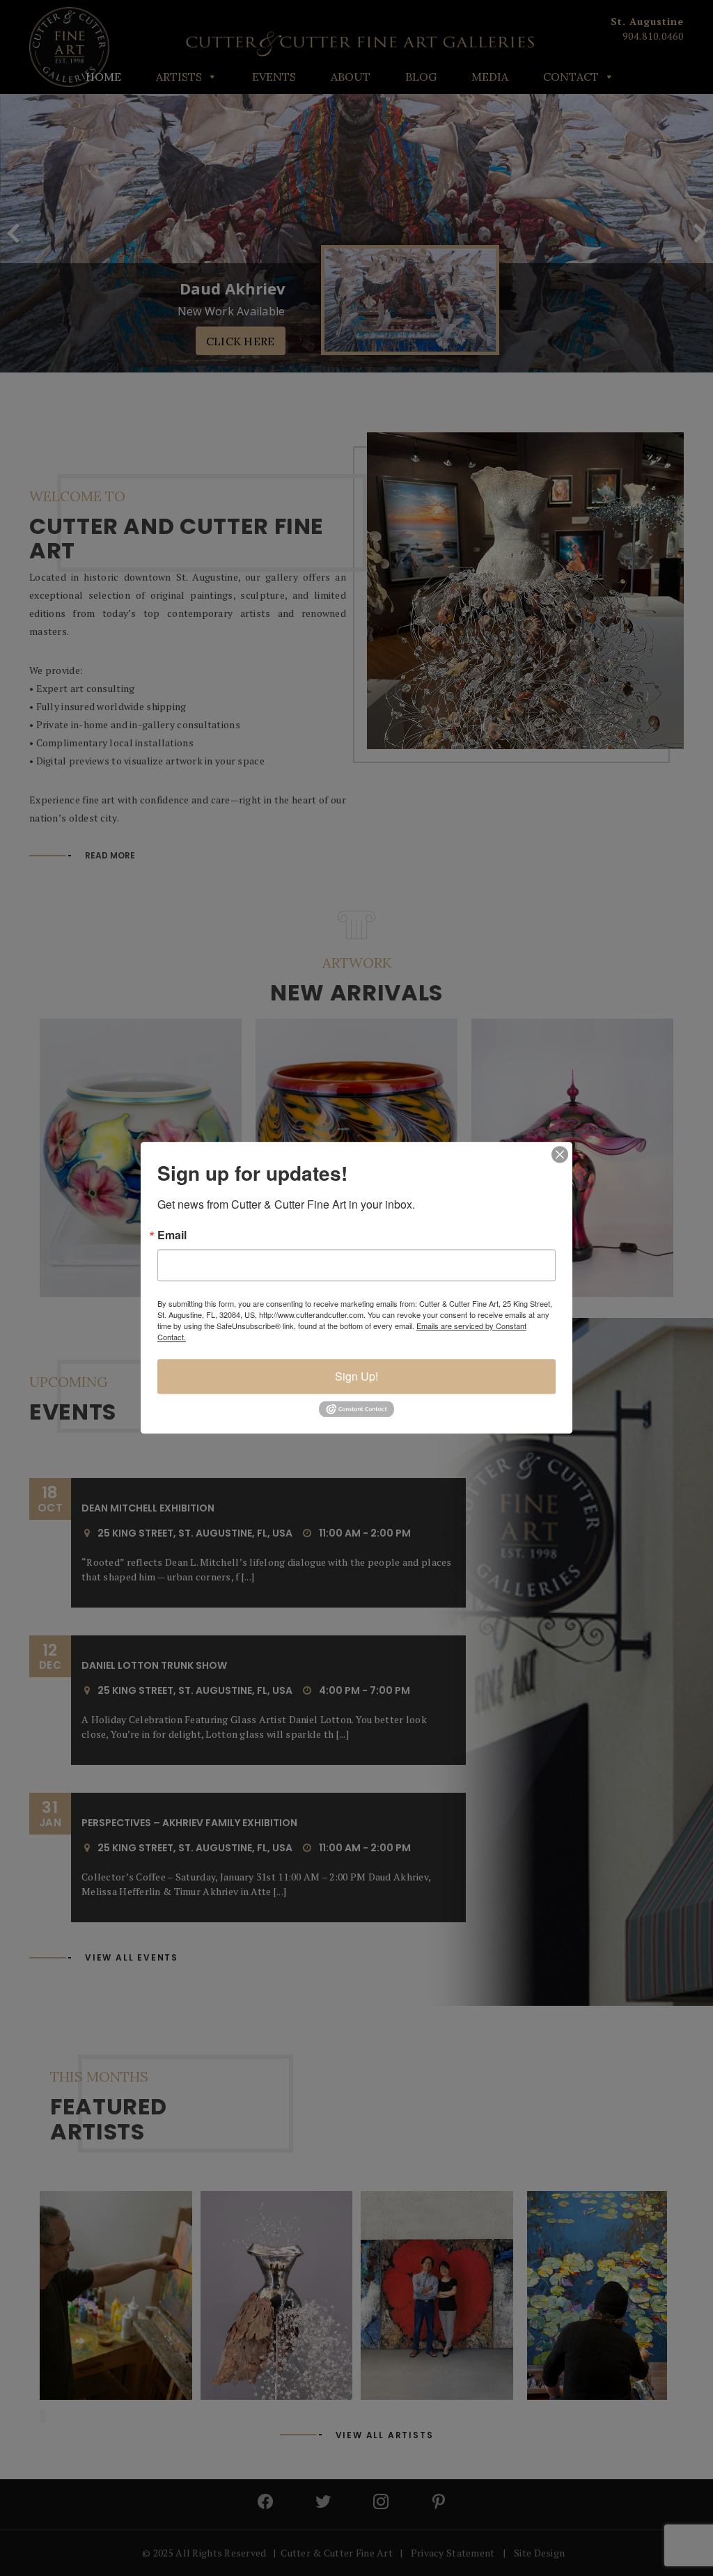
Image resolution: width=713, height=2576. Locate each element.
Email (172, 1235)
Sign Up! (356, 1376)
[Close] (560, 1154)
